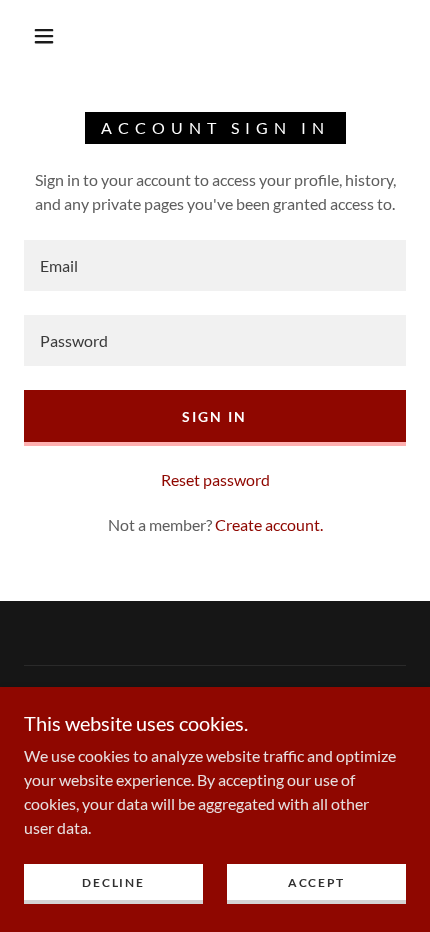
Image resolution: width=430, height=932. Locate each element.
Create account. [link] (269, 524)
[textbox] (215, 265)
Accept (316, 882)
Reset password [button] (215, 479)
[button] (44, 36)
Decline (113, 882)
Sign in (214, 416)
